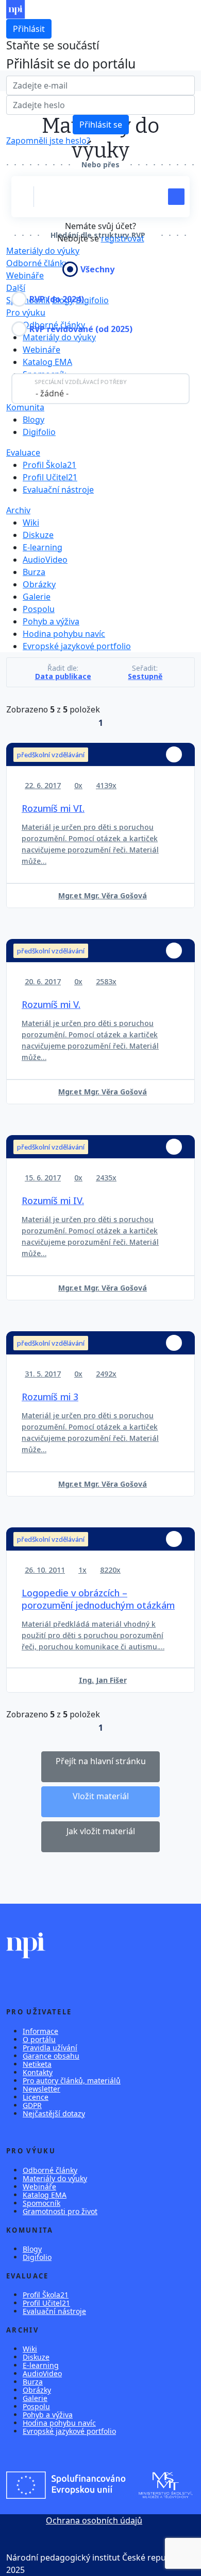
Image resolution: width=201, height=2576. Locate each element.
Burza (34, 572)
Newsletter (41, 2089)
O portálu (39, 2039)
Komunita (25, 407)
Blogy (33, 420)
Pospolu (39, 609)
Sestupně (145, 676)
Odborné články (50, 2170)
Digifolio (92, 300)
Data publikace (63, 676)
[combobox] (100, 389)
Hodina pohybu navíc (64, 634)
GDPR (32, 2105)
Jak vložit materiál (101, 1831)
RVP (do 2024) (57, 299)
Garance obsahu (51, 2056)
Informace (40, 2031)
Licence (36, 2097)
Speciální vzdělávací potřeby (81, 382)
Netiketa (37, 2064)
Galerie (37, 597)
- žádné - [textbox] (52, 393)
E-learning (43, 547)
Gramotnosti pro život (60, 2211)
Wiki (31, 523)
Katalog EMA (47, 362)
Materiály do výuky (43, 251)
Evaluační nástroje (58, 490)
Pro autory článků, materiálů (72, 2081)
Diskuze (38, 535)
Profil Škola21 (49, 465)
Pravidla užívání (50, 2048)
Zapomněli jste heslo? (48, 141)
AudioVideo (45, 560)
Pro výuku (26, 312)
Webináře (41, 350)
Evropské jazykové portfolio (77, 646)
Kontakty (38, 2072)
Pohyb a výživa (51, 621)
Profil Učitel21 (50, 477)
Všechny (97, 269)
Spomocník (41, 2203)
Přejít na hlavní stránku (101, 1761)
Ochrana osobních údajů (94, 2520)
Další (16, 288)
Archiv (18, 510)
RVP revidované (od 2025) (81, 329)
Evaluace (23, 452)
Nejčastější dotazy (54, 2113)
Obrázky (39, 584)
